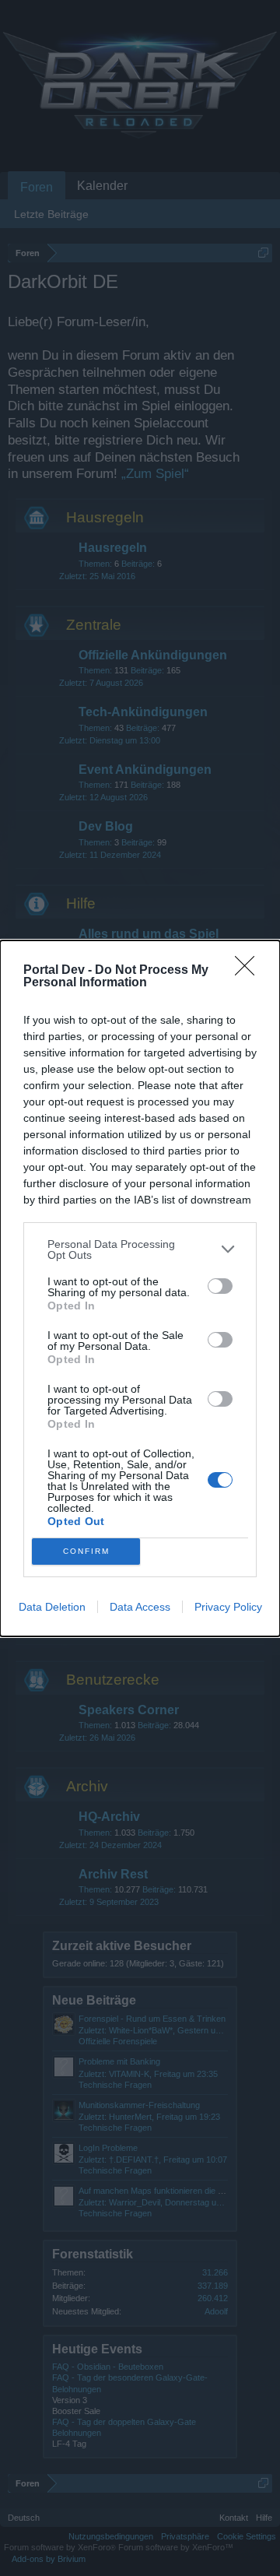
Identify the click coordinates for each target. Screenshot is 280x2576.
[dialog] (140, 1288)
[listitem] (140, 1249)
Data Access (140, 1607)
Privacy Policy (228, 1607)
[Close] (250, 971)
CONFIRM (86, 1551)
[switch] (220, 1286)
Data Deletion (52, 1607)
